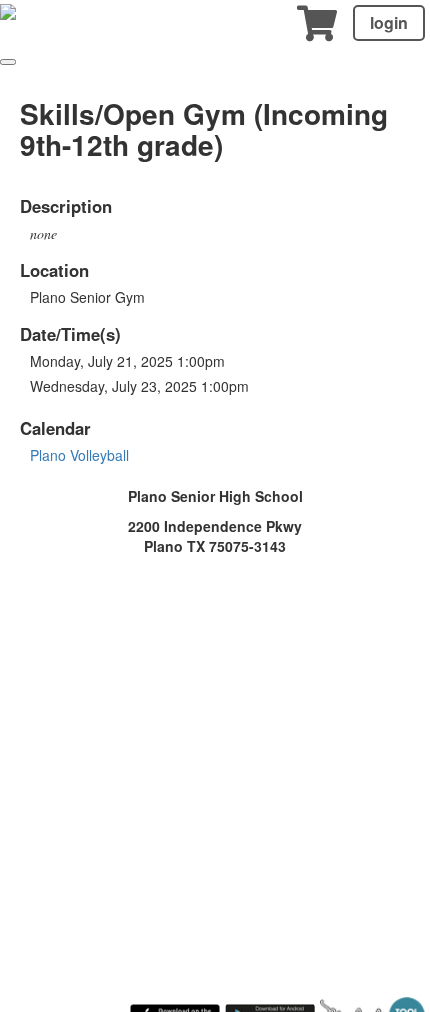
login (389, 22)
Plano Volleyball (79, 455)
